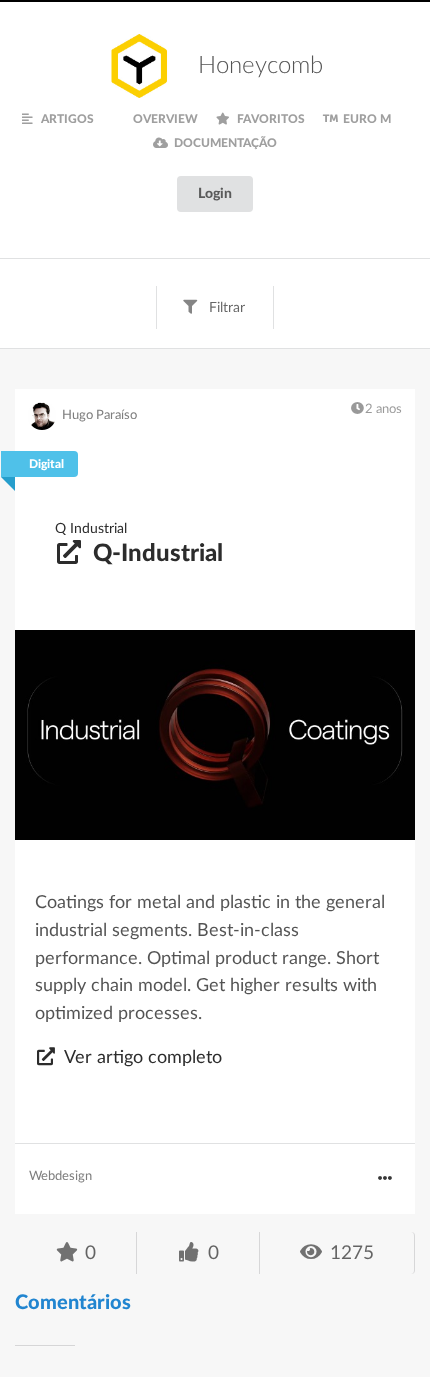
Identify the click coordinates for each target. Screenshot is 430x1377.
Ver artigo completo (141, 1058)
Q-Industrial (155, 554)
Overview (164, 119)
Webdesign (60, 1176)
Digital (46, 464)
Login (215, 194)
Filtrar (225, 308)
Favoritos (269, 119)
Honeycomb (260, 66)
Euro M (365, 119)
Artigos (66, 119)
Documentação (224, 143)
